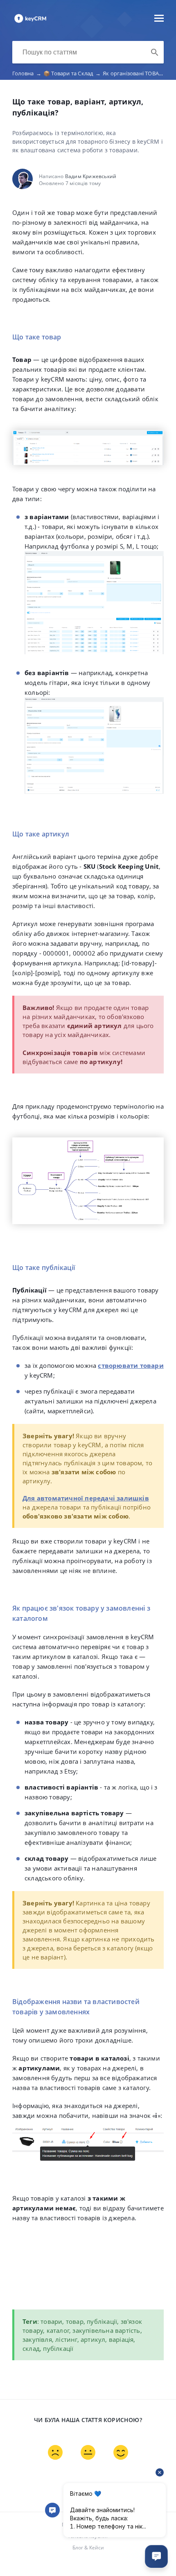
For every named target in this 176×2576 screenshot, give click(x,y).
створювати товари (131, 1365)
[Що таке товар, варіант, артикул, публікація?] (30, 22)
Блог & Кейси (88, 2548)
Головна (27, 73)
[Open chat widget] (156, 2556)
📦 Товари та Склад (72, 73)
